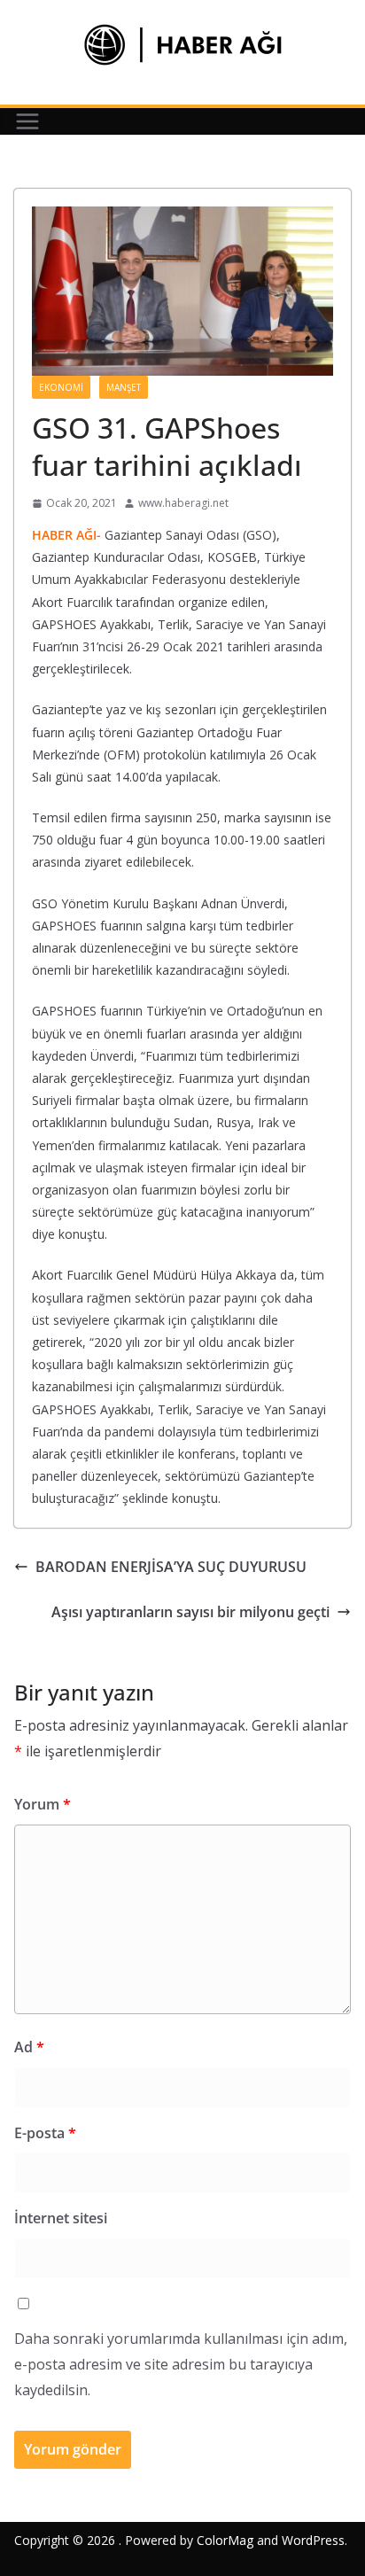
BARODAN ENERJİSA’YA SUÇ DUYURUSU (171, 1567)
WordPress (313, 2540)
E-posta (45, 2133)
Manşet (124, 387)
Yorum (43, 1804)
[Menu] (27, 121)
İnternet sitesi (61, 2218)
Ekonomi (61, 387)
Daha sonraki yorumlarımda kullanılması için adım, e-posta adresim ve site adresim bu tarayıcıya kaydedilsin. (181, 2364)
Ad (29, 2047)
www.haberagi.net (183, 503)
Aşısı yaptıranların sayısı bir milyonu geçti (190, 1612)
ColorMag (225, 2540)
